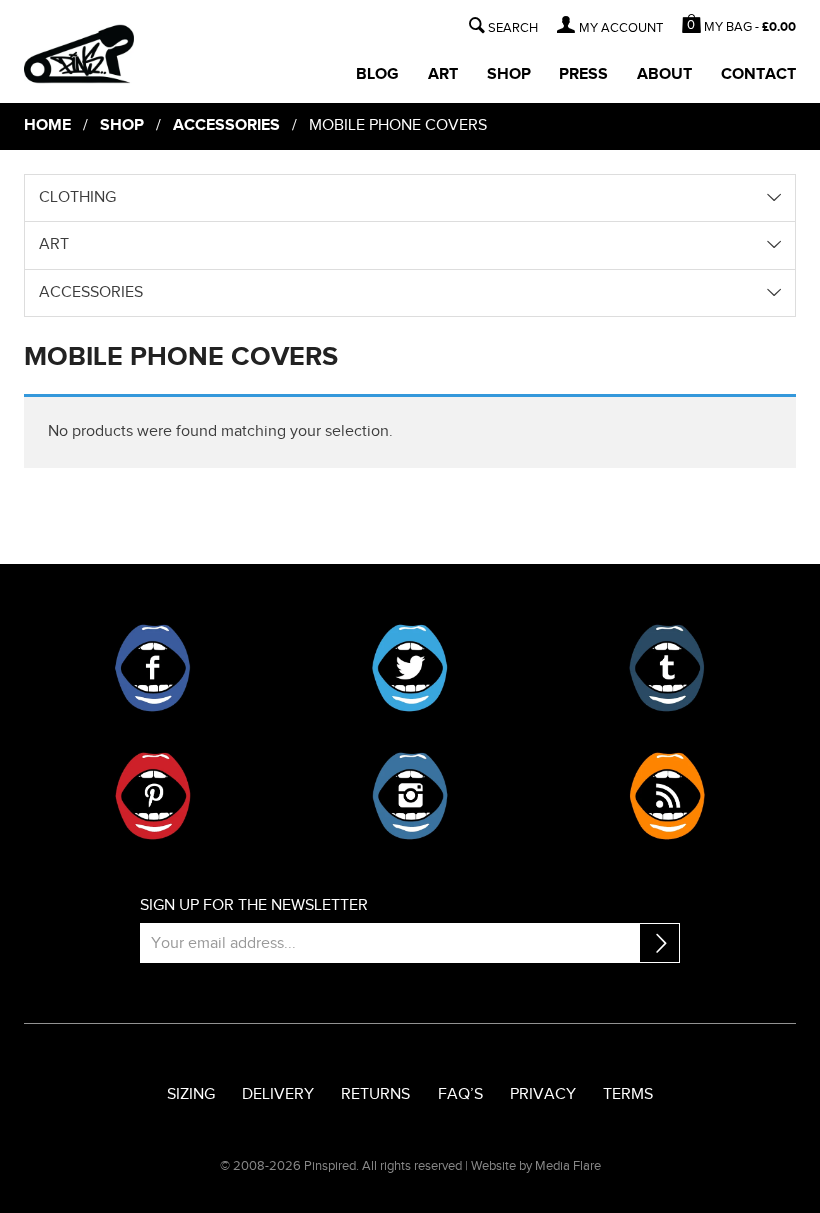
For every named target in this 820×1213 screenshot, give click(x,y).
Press (583, 74)
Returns (375, 1094)
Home (47, 125)
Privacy (543, 1094)
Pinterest (153, 796)
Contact (758, 74)
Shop (509, 74)
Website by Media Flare (536, 1166)
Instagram (410, 796)
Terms (628, 1094)
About (664, 74)
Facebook (153, 668)
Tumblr (667, 668)
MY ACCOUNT (621, 28)
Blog (377, 74)
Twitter (410, 668)
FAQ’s (460, 1094)
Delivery (278, 1094)
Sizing (191, 1094)
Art (443, 74)
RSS (667, 796)
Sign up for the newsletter (254, 905)
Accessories (226, 125)
